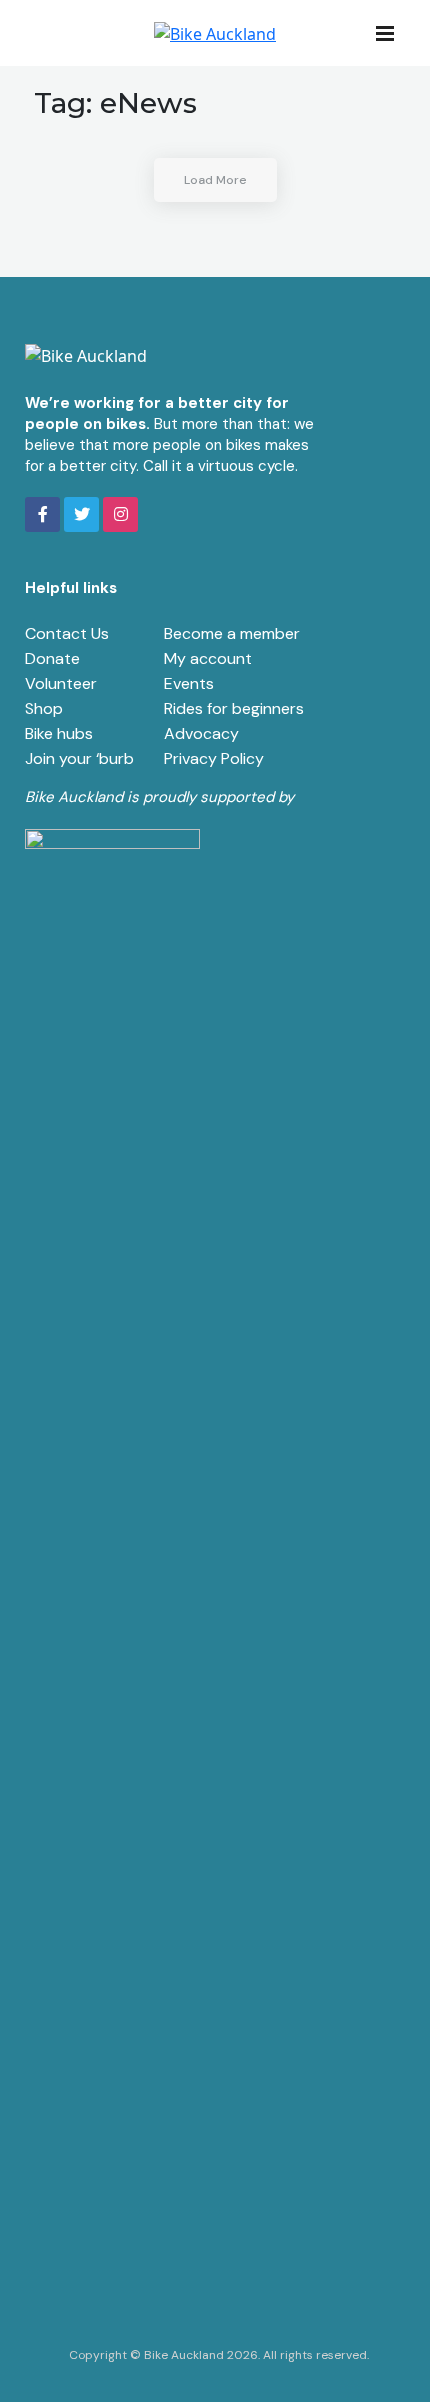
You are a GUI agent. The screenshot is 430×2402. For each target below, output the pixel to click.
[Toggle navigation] (391, 32)
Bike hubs (59, 733)
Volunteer (61, 683)
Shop (44, 708)
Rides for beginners (234, 708)
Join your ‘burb (79, 758)
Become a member (232, 633)
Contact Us (67, 633)
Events (189, 683)
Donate (52, 658)
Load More (215, 180)
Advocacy (201, 733)
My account (208, 658)
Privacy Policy (214, 758)
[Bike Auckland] (215, 33)
